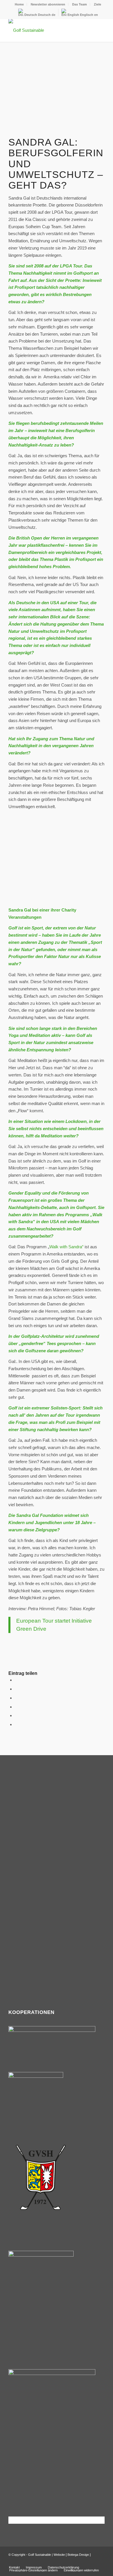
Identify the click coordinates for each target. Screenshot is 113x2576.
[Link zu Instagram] (100, 2561)
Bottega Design (78, 2555)
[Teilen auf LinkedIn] (17, 1715)
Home (19, 4)
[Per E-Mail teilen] (17, 1724)
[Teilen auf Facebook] (17, 1680)
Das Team (80, 4)
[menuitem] (19, 4)
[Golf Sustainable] (47, 30)
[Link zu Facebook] (92, 2561)
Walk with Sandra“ (66, 1247)
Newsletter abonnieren (48, 4)
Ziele (97, 4)
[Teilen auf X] (17, 1689)
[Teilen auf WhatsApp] (17, 1698)
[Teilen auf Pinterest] (17, 1707)
